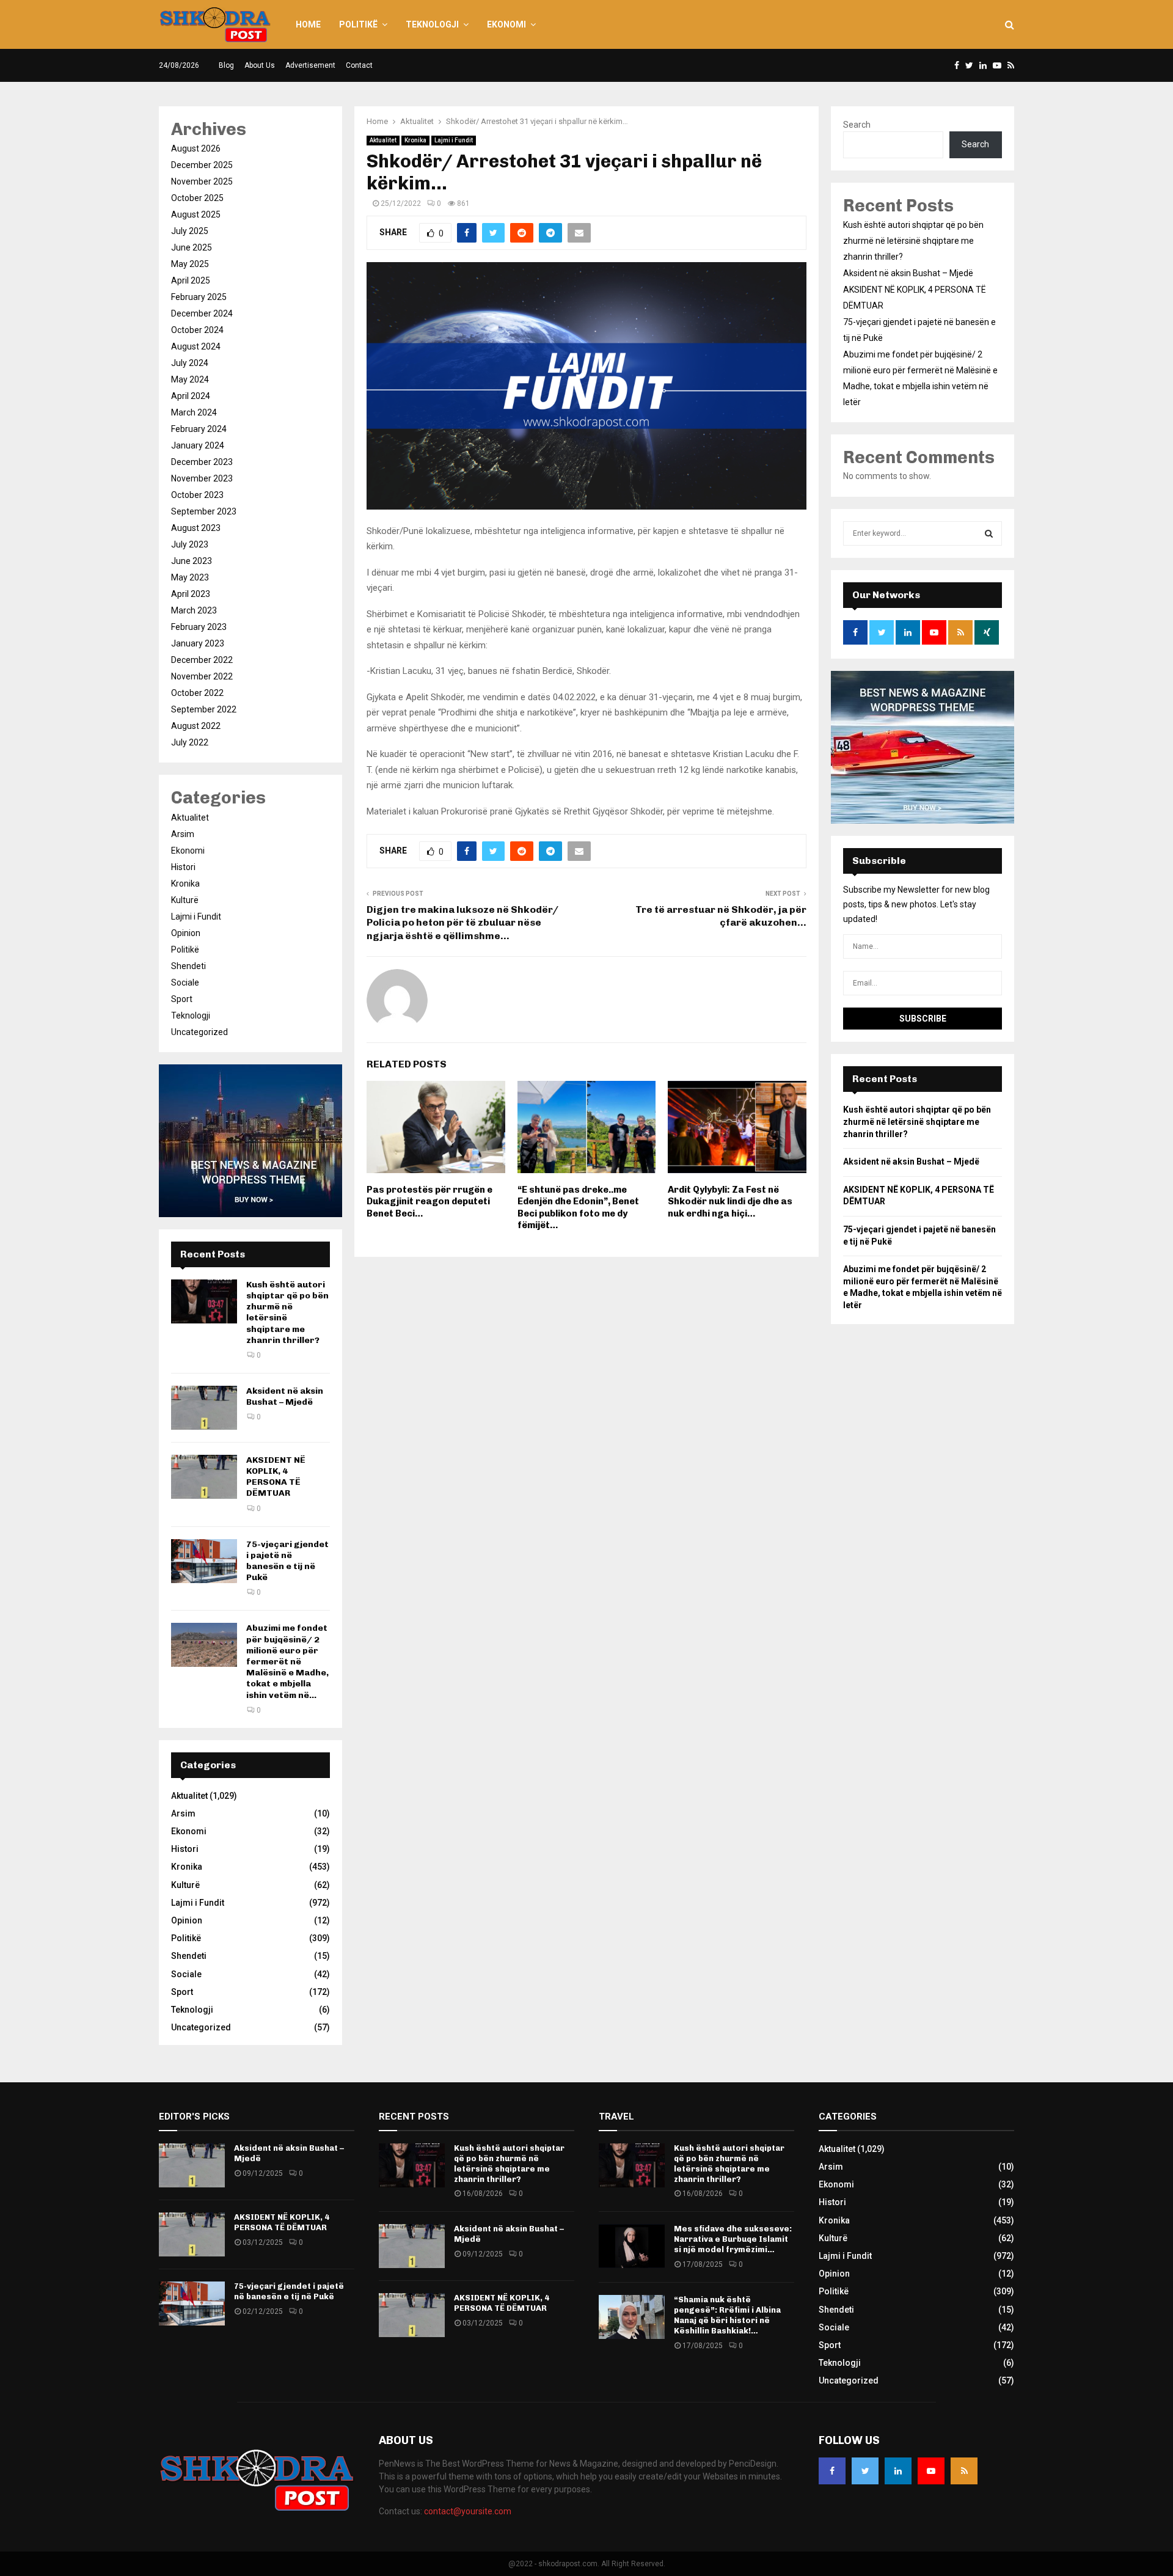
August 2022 (196, 726)
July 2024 (190, 363)
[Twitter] (865, 2471)
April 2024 (191, 396)
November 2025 (202, 181)
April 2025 (191, 280)
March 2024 (194, 412)
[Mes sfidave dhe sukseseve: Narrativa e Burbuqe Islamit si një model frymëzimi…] (632, 2246)
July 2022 (190, 742)
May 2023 (190, 577)
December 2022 (202, 660)
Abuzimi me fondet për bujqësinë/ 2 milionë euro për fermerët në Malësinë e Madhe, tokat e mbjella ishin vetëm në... (287, 1661)
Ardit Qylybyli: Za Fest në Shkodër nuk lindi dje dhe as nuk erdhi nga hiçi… (730, 1202)
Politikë (358, 24)
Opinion (186, 933)
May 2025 (190, 264)
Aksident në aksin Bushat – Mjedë (285, 1396)
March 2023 (194, 610)
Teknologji (432, 24)
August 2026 (196, 148)
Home (308, 24)
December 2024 (202, 313)
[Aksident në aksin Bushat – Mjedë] (204, 1408)
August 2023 (196, 528)
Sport (182, 999)
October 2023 (197, 495)
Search (857, 125)
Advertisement (310, 65)
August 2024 (196, 346)
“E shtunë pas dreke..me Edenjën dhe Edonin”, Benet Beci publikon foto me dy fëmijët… (578, 1208)
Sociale (185, 982)
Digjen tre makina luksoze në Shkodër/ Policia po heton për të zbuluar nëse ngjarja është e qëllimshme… (462, 923)
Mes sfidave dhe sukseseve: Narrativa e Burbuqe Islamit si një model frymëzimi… (733, 2239)
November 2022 (202, 676)
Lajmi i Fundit (454, 140)
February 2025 (199, 297)
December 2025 (202, 165)
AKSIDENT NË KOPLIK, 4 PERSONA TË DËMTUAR (276, 1477)
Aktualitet (383, 140)
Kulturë (185, 900)
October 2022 (197, 693)
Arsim (183, 834)
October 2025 (197, 198)
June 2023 (192, 561)
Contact (359, 65)
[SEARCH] (989, 533)
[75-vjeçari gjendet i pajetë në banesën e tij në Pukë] (204, 1561)
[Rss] (964, 2471)
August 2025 (196, 214)
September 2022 (204, 709)
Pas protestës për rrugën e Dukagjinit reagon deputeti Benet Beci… (429, 1202)
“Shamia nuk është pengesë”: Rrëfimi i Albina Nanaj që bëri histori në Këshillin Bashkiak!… (727, 2315)
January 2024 (198, 445)
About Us (260, 65)
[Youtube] (931, 2471)
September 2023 (204, 511)
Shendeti (188, 966)
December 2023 (202, 462)
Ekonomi (506, 24)
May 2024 (190, 379)
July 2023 (190, 544)
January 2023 (198, 643)
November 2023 (202, 478)
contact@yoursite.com (468, 2511)
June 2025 (192, 247)
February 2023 (199, 627)
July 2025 (190, 231)
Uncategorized (199, 1032)
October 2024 (197, 330)
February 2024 (199, 429)
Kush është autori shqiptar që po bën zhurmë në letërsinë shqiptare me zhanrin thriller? (913, 241)
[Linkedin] (898, 2471)
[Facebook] (832, 2471)
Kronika (415, 140)
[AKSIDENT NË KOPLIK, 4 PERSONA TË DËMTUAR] (204, 1477)
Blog (226, 65)
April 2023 (191, 594)
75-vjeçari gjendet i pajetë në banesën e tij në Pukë (287, 1561)
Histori (183, 867)
